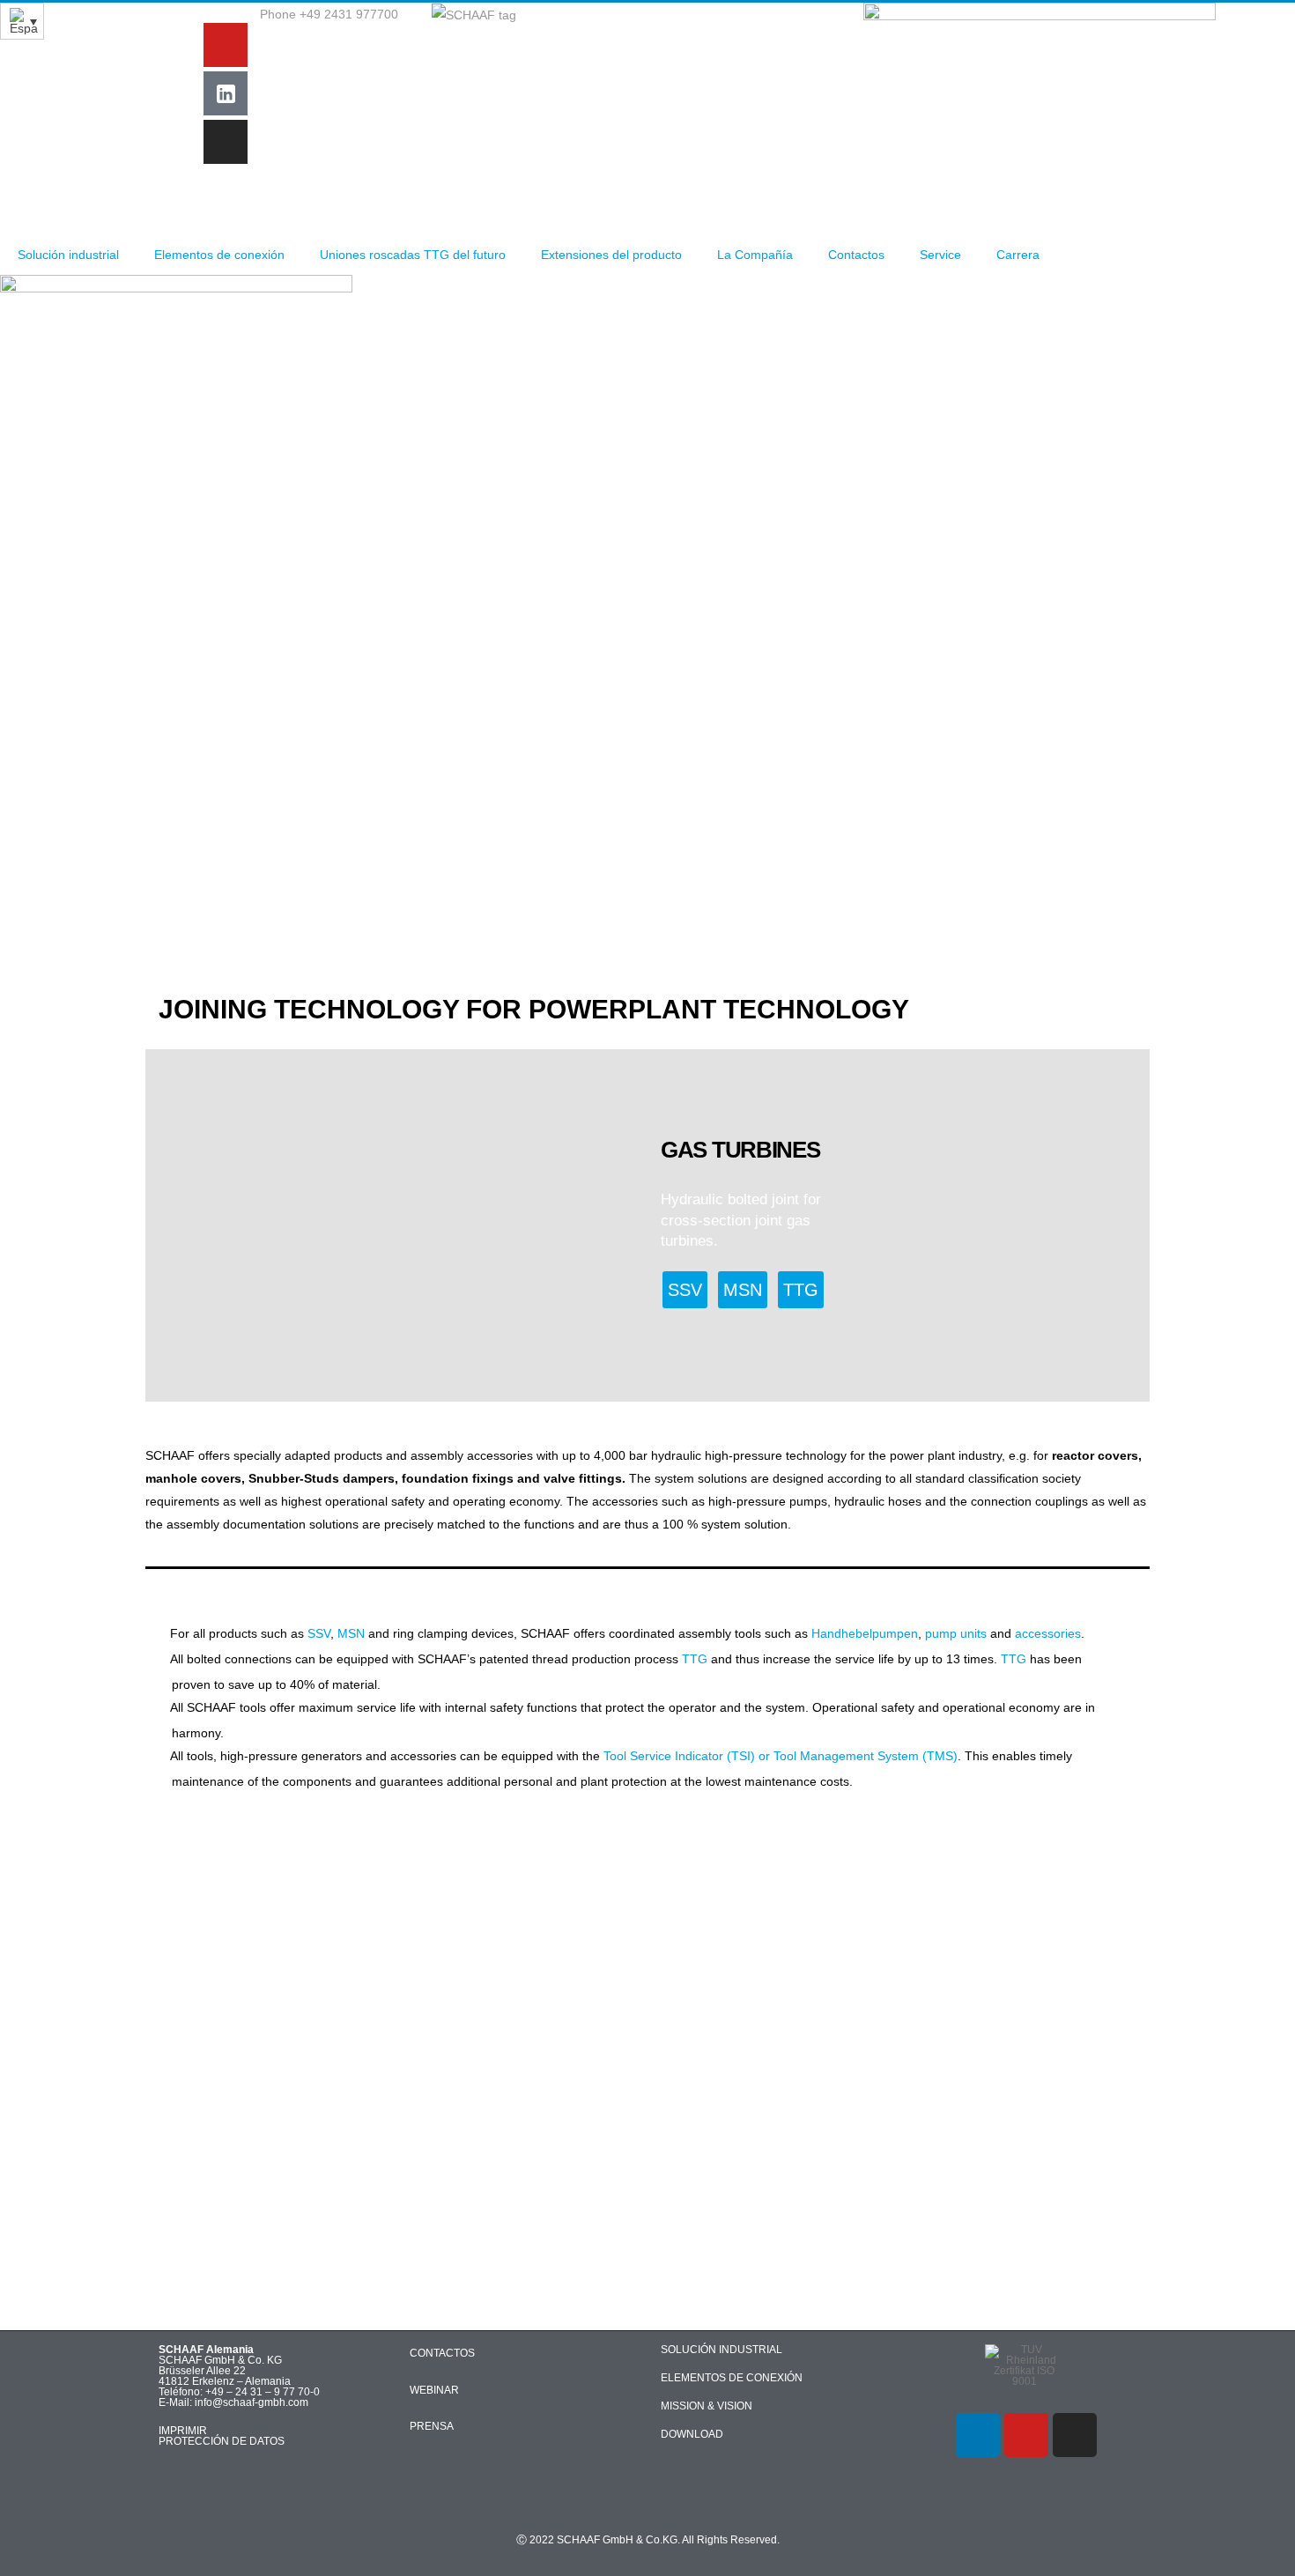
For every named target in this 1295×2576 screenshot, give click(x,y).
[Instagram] (226, 142)
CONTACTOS (442, 2353)
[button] (164, 1225)
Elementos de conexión (219, 255)
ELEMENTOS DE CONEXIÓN (732, 2378)
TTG (695, 1659)
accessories (1048, 1633)
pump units (956, 1633)
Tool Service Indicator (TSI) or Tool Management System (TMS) (781, 1756)
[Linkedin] (978, 2435)
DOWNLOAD (692, 2434)
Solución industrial (68, 255)
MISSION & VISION (707, 2406)
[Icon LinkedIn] (226, 93)
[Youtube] (226, 45)
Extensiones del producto (611, 255)
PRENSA (432, 2426)
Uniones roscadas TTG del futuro (413, 255)
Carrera (1018, 255)
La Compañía (755, 255)
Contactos (856, 255)
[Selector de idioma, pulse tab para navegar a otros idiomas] (22, 21)
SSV (319, 1633)
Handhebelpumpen (865, 1633)
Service (940, 255)
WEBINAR (434, 2390)
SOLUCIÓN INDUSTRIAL (721, 2350)
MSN (351, 1633)
